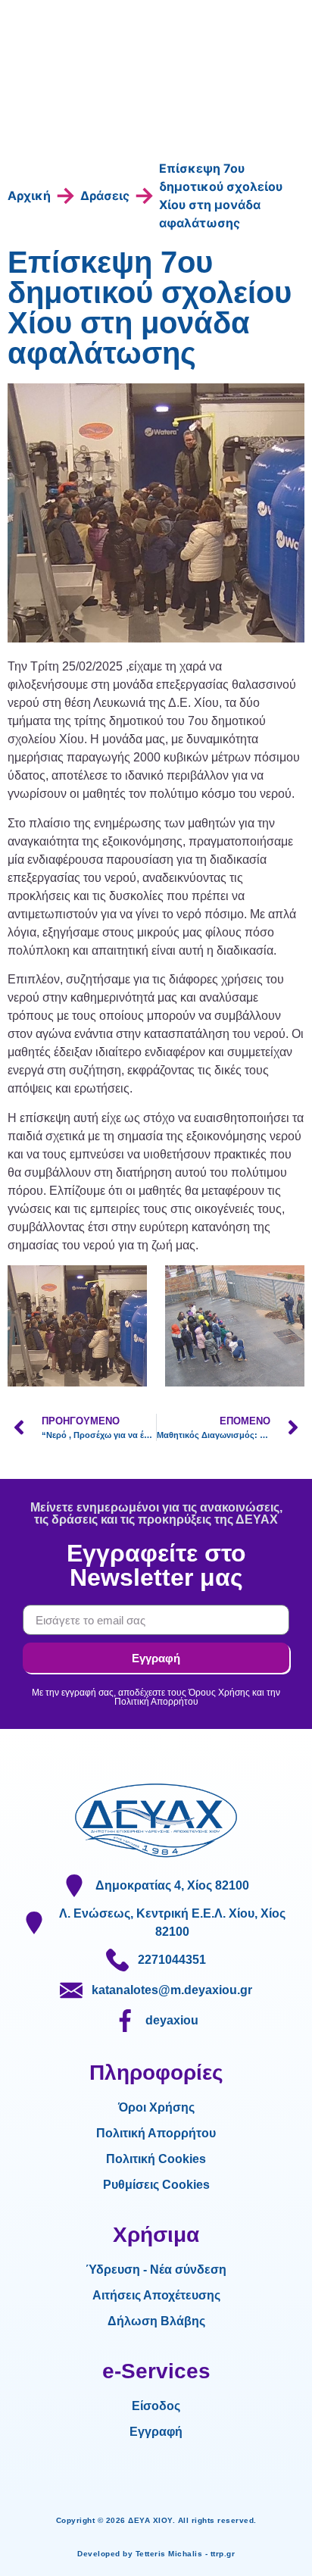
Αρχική (29, 195)
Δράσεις (105, 195)
